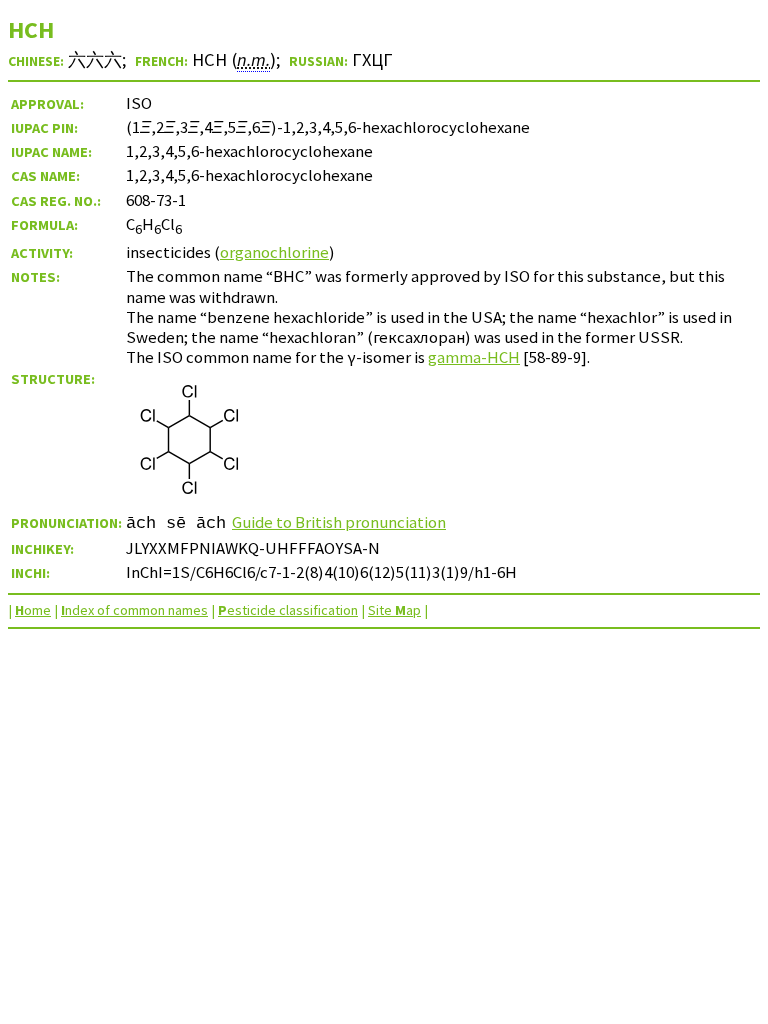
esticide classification (288, 610)
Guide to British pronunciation (339, 522)
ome (33, 610)
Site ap (394, 610)
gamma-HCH (474, 357)
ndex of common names (134, 610)
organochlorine (274, 252)
